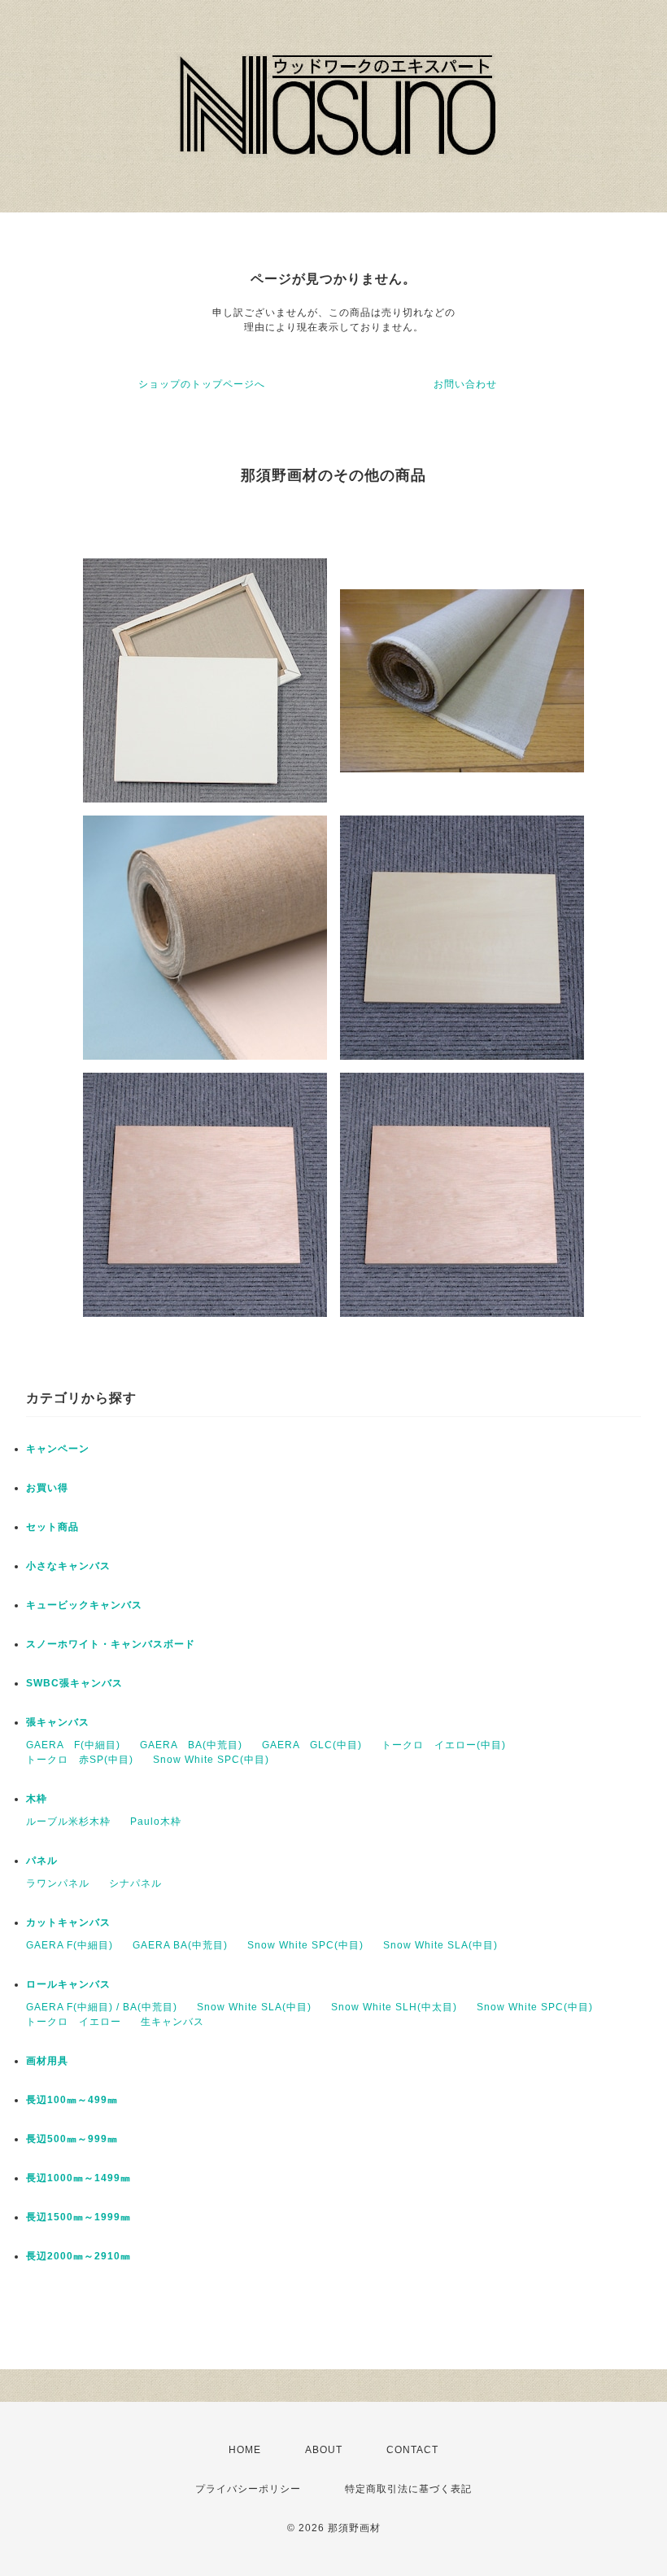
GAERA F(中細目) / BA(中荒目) (102, 2007)
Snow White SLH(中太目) (394, 2007)
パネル (42, 1861)
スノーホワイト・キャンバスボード (111, 1644)
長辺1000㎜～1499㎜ (78, 2178)
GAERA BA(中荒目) (191, 1745)
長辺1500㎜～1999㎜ (78, 2217)
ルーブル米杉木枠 (68, 1822)
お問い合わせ (465, 384)
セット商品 (52, 1527)
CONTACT (412, 2450)
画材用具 (47, 2061)
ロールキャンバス (68, 1984)
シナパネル (135, 1883)
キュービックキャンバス (84, 1605)
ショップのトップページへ (202, 384)
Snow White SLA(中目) (440, 1945)
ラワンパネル (58, 1883)
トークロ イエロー (74, 2022)
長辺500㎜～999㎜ (72, 2139)
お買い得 (47, 1488)
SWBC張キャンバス (74, 1683)
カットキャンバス (68, 1922)
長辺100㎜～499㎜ (72, 2100)
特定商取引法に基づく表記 (408, 2489)
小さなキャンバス (68, 1566)
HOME (245, 2450)
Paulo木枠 (156, 1822)
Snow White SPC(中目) (211, 1760)
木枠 (37, 1799)
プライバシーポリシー (248, 2489)
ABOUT (324, 2450)
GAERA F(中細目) (73, 1745)
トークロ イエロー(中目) (444, 1745)
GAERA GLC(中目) (312, 1745)
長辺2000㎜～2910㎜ (78, 2256)
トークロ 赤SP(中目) (80, 1760)
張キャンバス (58, 1722)
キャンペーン (58, 1449)
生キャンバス (172, 2022)
